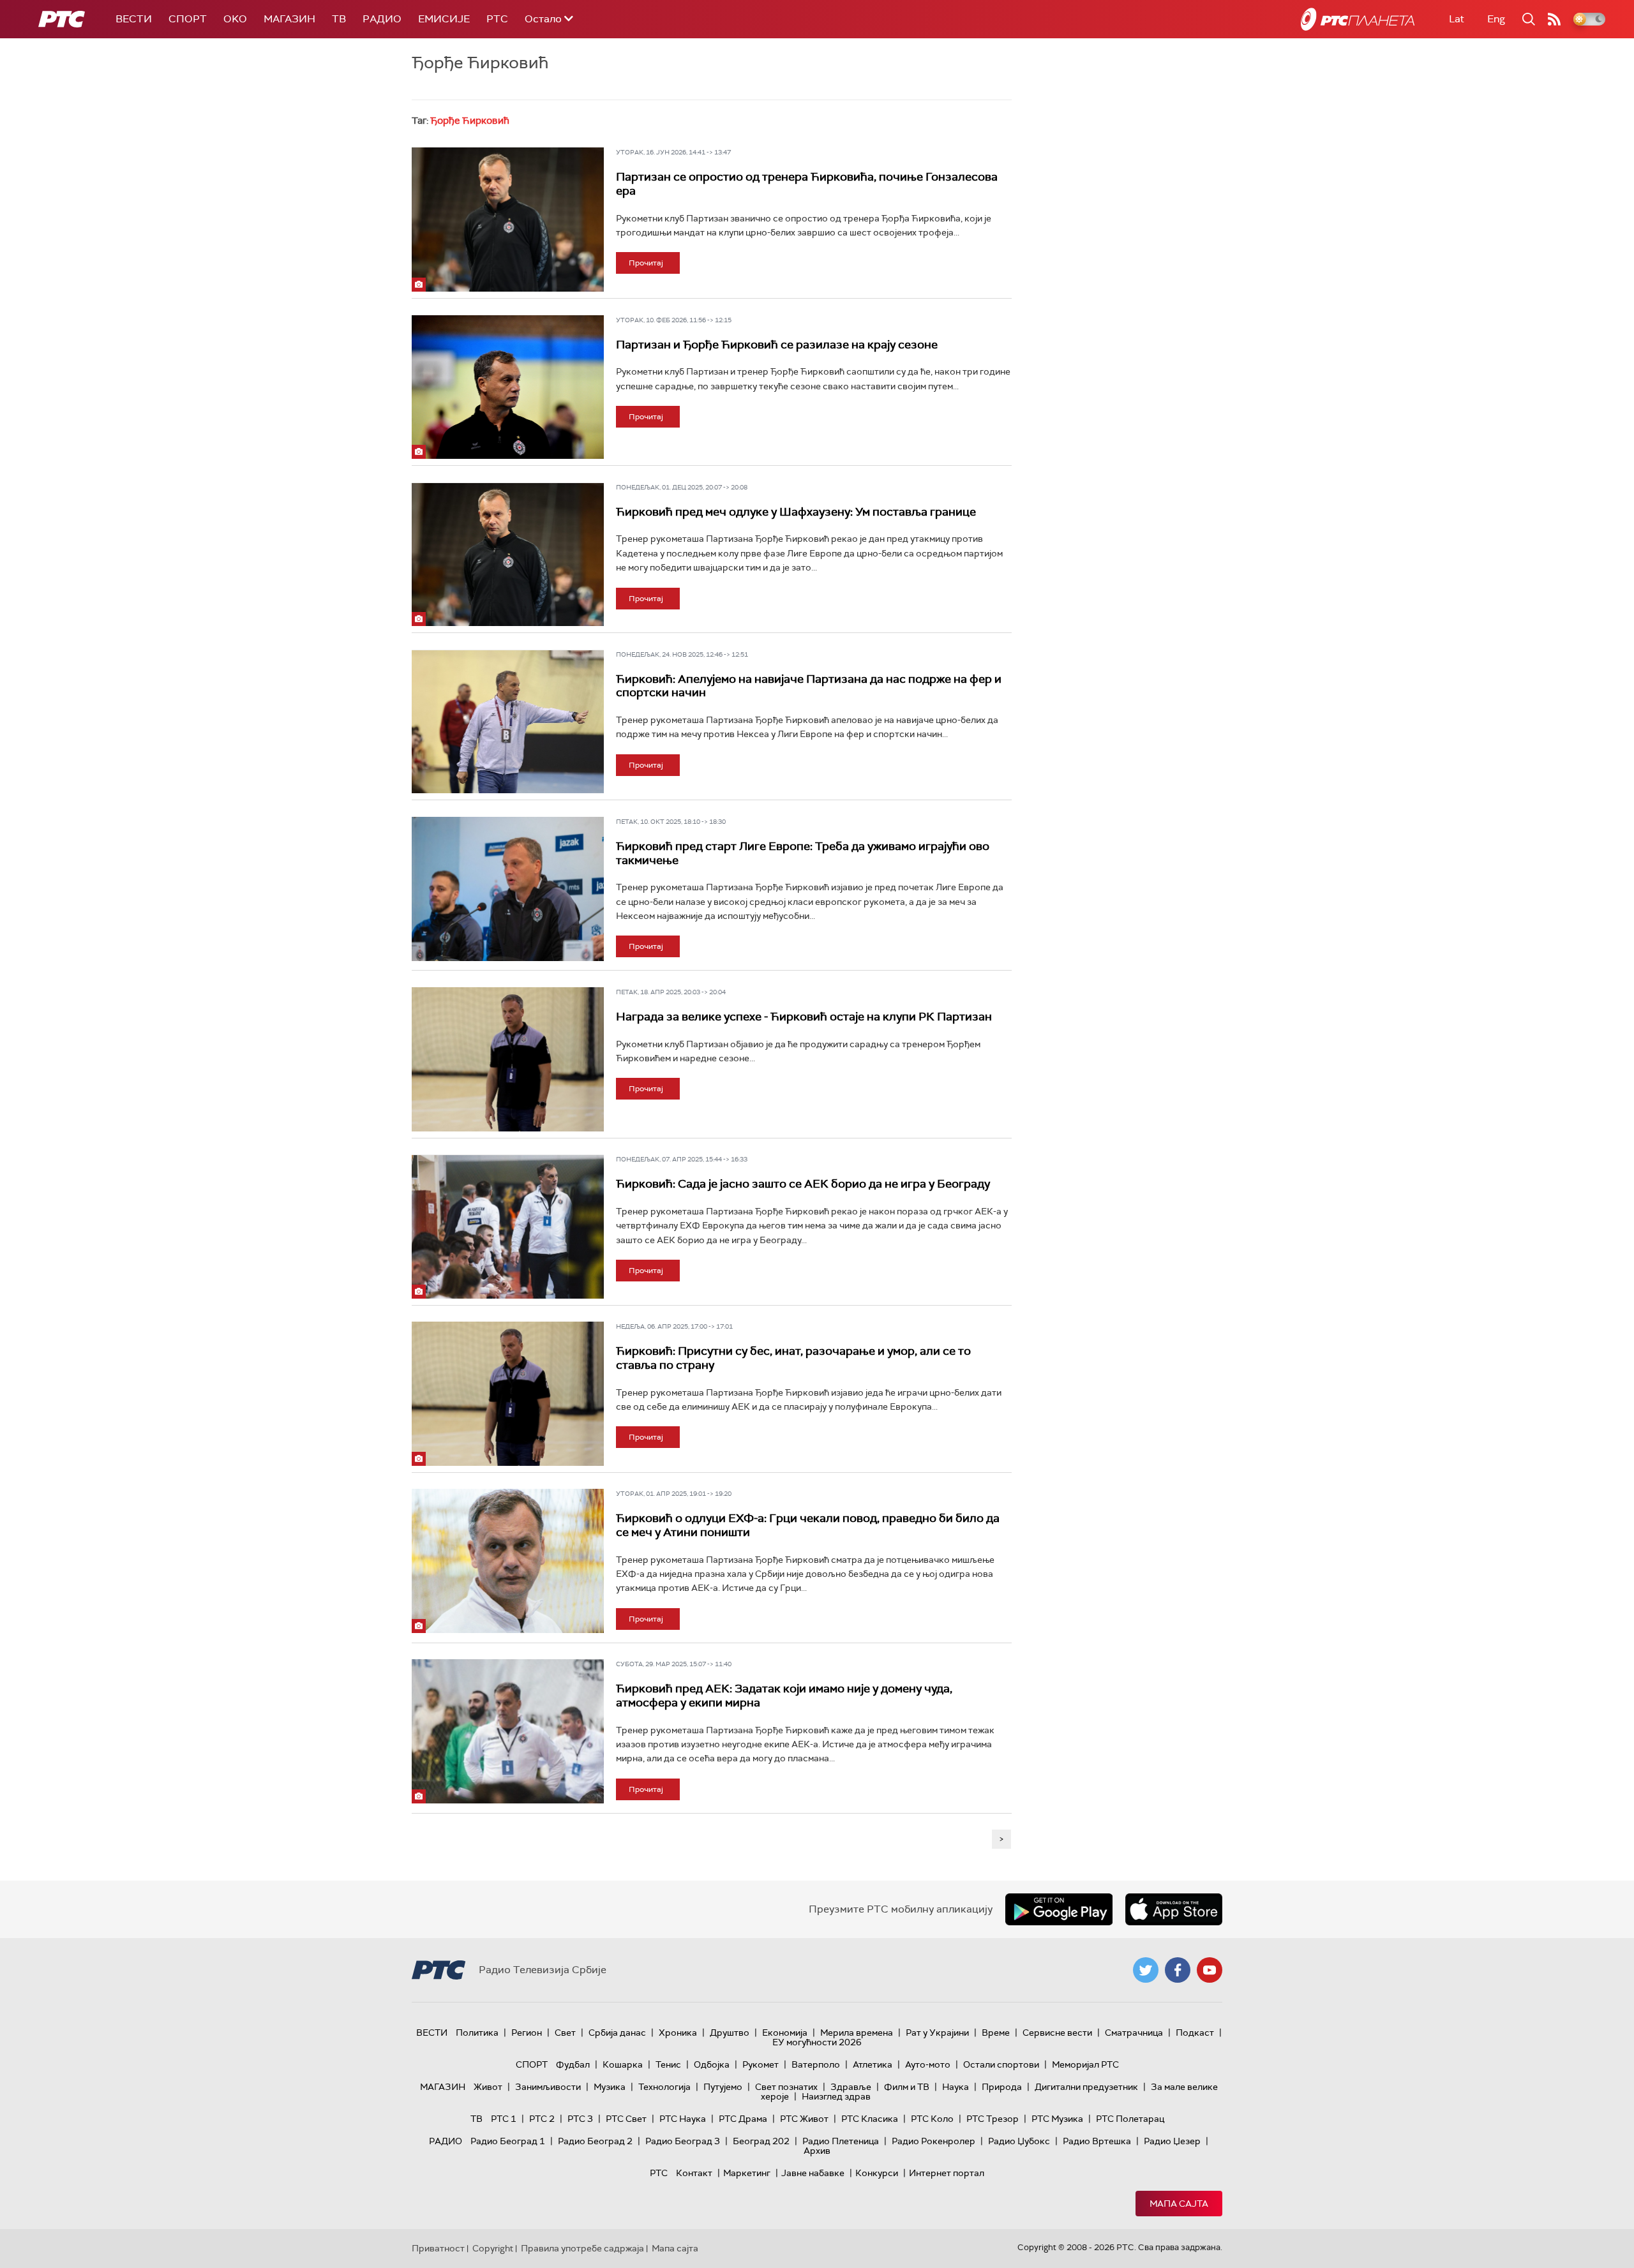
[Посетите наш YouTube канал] (1210, 1970)
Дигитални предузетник (1086, 2087)
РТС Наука (683, 2119)
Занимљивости (548, 2087)
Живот (488, 2087)
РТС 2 (542, 2119)
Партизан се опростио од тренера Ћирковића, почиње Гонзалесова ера (807, 184)
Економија (785, 2033)
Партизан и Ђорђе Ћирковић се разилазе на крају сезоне (777, 345)
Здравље (851, 2087)
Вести (134, 19)
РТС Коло (932, 2119)
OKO (235, 19)
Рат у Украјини (937, 2033)
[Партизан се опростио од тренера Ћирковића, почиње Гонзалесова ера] (508, 220)
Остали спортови (1001, 2064)
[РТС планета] (1358, 19)
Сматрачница (1134, 2033)
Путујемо (723, 2087)
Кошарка (623, 2064)
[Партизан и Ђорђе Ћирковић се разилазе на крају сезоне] (508, 387)
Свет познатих (786, 2087)
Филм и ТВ (907, 2087)
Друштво (730, 2033)
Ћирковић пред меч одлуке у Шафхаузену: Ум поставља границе (796, 512)
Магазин (289, 19)
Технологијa (664, 2087)
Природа (1002, 2087)
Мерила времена (857, 2033)
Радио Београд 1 (508, 2141)
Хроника (678, 2033)
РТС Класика (870, 2119)
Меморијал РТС (1085, 2064)
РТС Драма (743, 2119)
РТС (497, 19)
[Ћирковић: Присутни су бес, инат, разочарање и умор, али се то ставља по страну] (508, 1394)
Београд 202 (761, 2141)
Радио (382, 19)
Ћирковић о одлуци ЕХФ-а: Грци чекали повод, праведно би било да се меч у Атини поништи (808, 1525)
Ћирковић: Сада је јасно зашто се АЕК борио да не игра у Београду (803, 1184)
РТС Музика (1057, 2119)
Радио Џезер (1172, 2141)
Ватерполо (816, 2064)
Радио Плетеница (841, 2141)
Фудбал (573, 2064)
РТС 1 (504, 2119)
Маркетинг (747, 2173)
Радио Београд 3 (683, 2141)
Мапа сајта (1179, 2204)
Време (996, 2033)
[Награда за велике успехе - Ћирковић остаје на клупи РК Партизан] (508, 1059)
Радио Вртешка (1097, 2141)
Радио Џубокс (1019, 2141)
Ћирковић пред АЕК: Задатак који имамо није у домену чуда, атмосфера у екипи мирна (784, 1696)
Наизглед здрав (836, 2096)
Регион (527, 2033)
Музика (610, 2087)
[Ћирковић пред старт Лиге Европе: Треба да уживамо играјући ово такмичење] (508, 889)
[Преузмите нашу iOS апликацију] (1174, 1909)
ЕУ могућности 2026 (817, 2042)
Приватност (438, 2248)
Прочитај (646, 263)
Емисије (444, 19)
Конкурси (877, 2173)
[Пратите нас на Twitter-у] (1146, 1970)
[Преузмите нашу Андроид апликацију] (1059, 1909)
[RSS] (1554, 19)
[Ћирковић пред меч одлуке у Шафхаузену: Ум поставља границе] (508, 555)
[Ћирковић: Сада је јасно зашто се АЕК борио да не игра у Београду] (508, 1227)
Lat (1457, 19)
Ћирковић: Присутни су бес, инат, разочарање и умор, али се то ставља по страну (793, 1358)
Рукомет (761, 2064)
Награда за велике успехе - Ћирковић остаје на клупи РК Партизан (804, 1017)
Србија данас (617, 2033)
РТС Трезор (993, 2119)
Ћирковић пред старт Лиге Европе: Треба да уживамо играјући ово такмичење (803, 853)
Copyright (493, 2248)
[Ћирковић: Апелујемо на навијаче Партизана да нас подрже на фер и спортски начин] (508, 722)
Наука (956, 2087)
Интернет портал (947, 2173)
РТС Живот (804, 2119)
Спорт (188, 19)
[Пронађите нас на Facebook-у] (1178, 1970)
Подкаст (1195, 2033)
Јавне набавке (813, 2173)
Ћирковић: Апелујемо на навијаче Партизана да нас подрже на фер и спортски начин (809, 686)
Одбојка (712, 2064)
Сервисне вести (1057, 2033)
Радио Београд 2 (595, 2141)
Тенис (668, 2064)
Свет (565, 2033)
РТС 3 (580, 2119)
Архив (817, 2151)
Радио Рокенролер (933, 2141)
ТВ (339, 19)
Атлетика (873, 2064)
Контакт (694, 2173)
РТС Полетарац (1130, 2119)
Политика (477, 2033)
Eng (1496, 19)
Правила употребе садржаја (582, 2248)
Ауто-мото (928, 2064)
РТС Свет (626, 2119)
